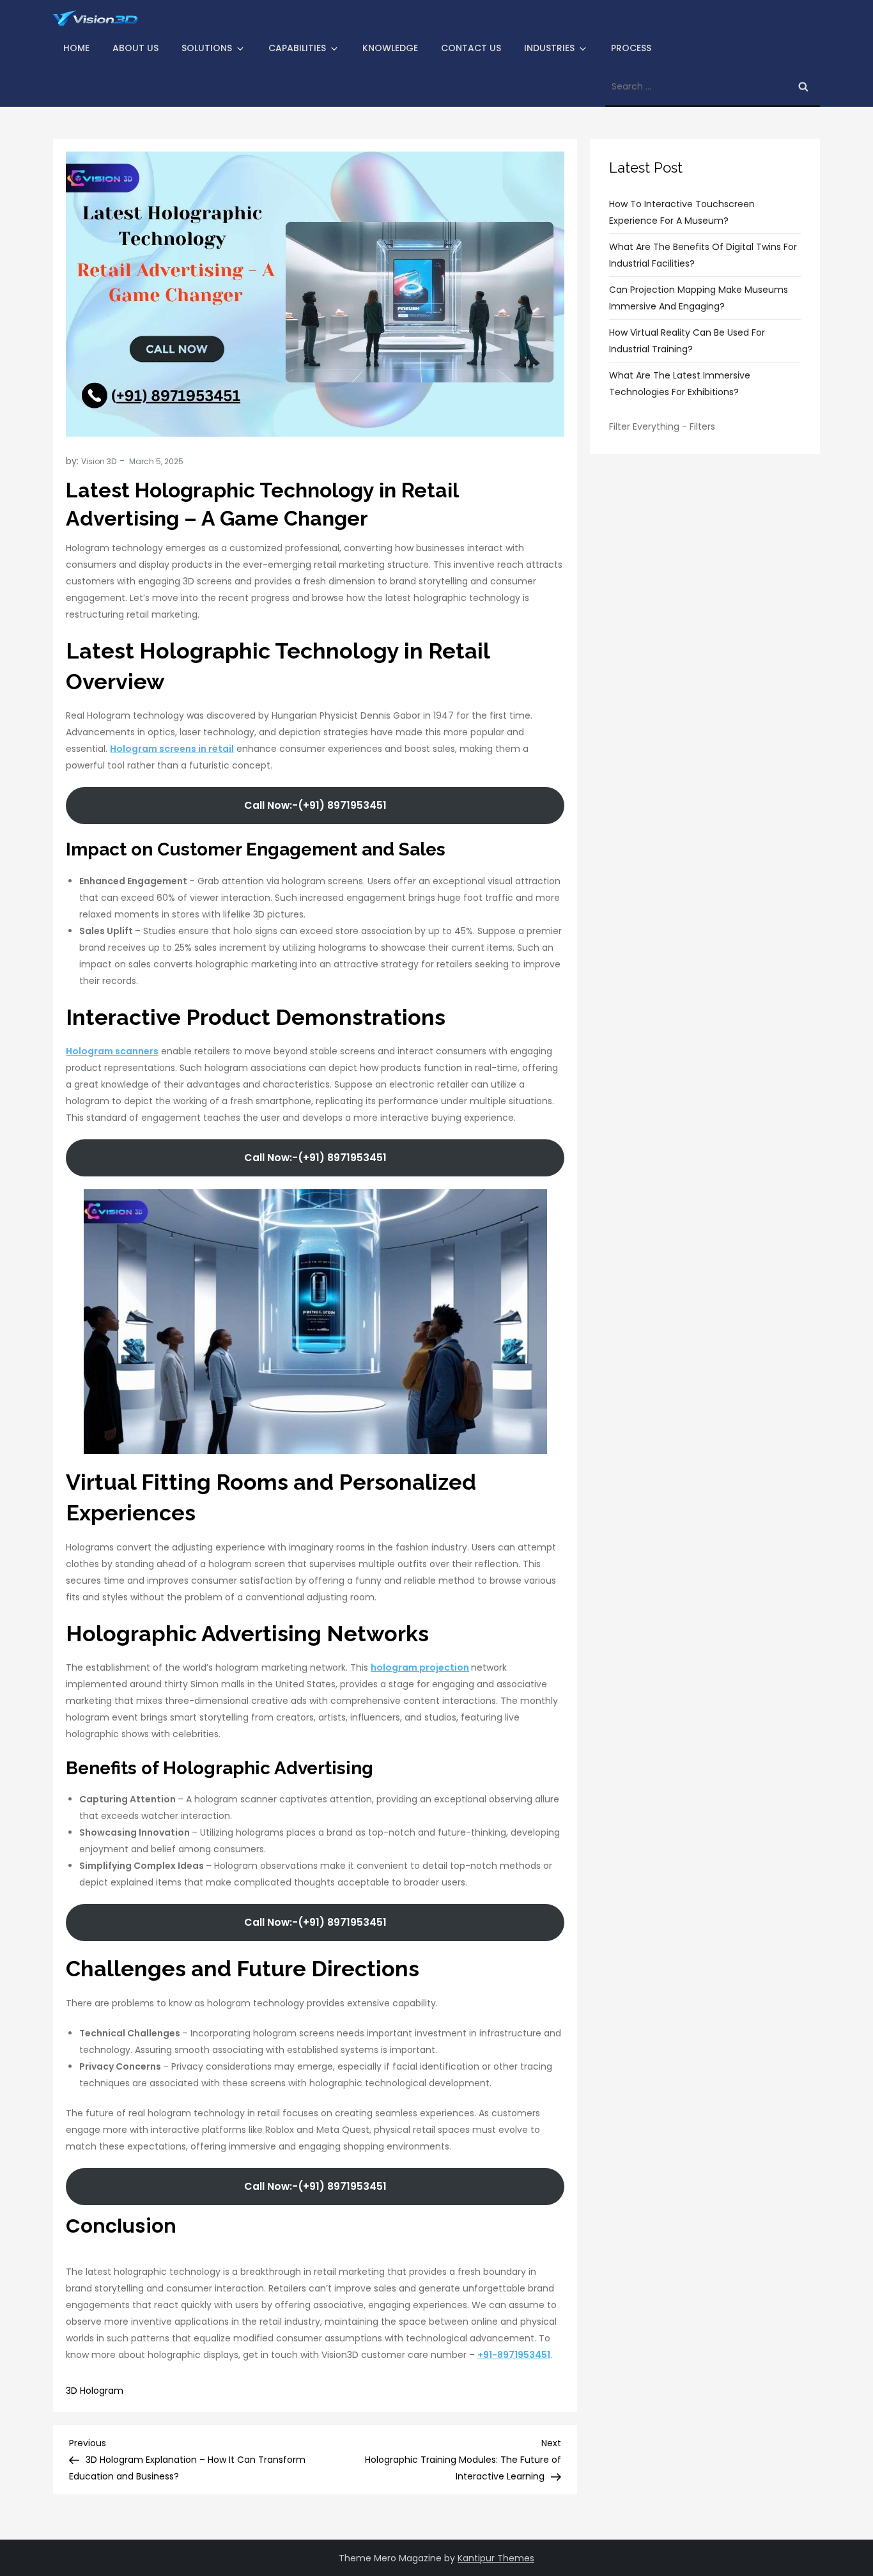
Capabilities (297, 48)
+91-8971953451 (514, 2355)
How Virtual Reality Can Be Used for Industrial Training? (687, 341)
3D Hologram (95, 2391)
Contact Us (471, 48)
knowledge (390, 48)
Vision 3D (99, 461)
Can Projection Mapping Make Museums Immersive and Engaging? (699, 298)
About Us (135, 48)
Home (76, 48)
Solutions (207, 48)
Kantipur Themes (496, 2558)
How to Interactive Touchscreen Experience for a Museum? (682, 212)
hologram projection (420, 1667)
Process (631, 48)
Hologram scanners (112, 1051)
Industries (549, 48)
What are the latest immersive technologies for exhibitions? (680, 384)
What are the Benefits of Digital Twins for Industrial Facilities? (703, 255)
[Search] (803, 86)
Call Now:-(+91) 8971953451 (315, 805)
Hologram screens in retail (172, 749)
